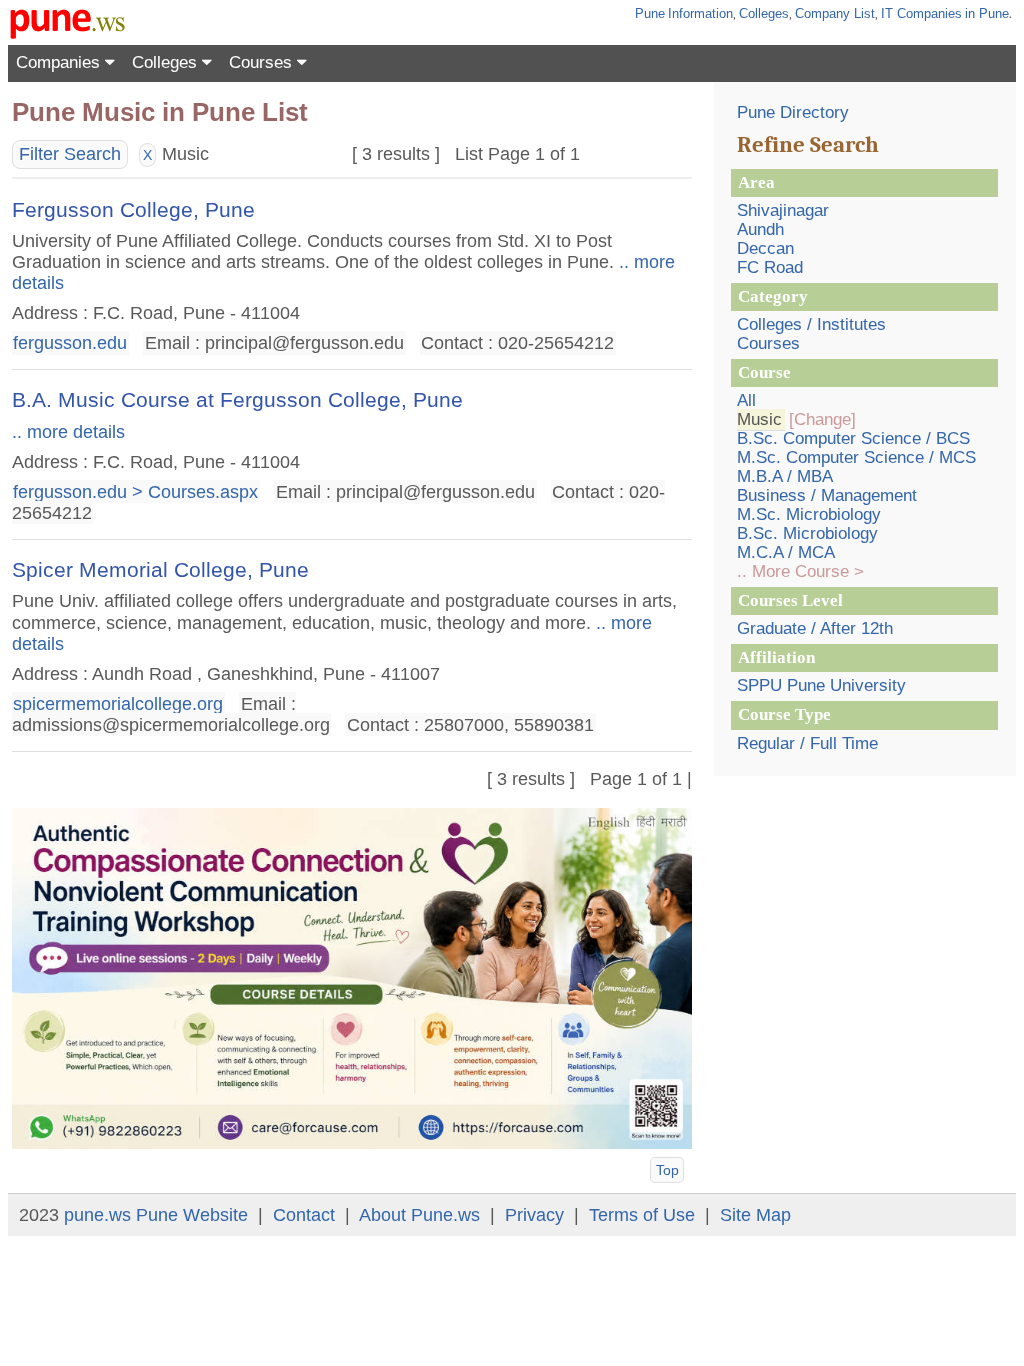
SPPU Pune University (821, 685)
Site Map (755, 1215)
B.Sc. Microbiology (807, 533)
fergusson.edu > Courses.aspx (135, 491)
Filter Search (70, 154)
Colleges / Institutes (811, 324)
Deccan (765, 248)
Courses (263, 62)
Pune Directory (793, 112)
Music (759, 419)
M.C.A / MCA (786, 552)
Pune (650, 13)
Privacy (534, 1215)
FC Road (770, 267)
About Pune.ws (419, 1215)
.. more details (68, 432)
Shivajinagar (783, 210)
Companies (60, 62)
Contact (304, 1215)
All (746, 400)
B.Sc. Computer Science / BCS (853, 438)
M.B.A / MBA (785, 476)
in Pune (987, 13)
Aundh (760, 229)
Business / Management (827, 495)
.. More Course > (800, 571)
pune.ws (97, 1215)
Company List (835, 13)
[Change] (822, 419)
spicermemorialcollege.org (118, 704)
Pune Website (192, 1215)
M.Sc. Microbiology (809, 514)
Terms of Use (642, 1215)
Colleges (764, 13)
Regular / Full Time (807, 743)
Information (700, 13)
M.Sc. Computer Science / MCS (856, 457)
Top (667, 1170)
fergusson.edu (70, 343)
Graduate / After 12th (815, 628)
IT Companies (921, 13)
